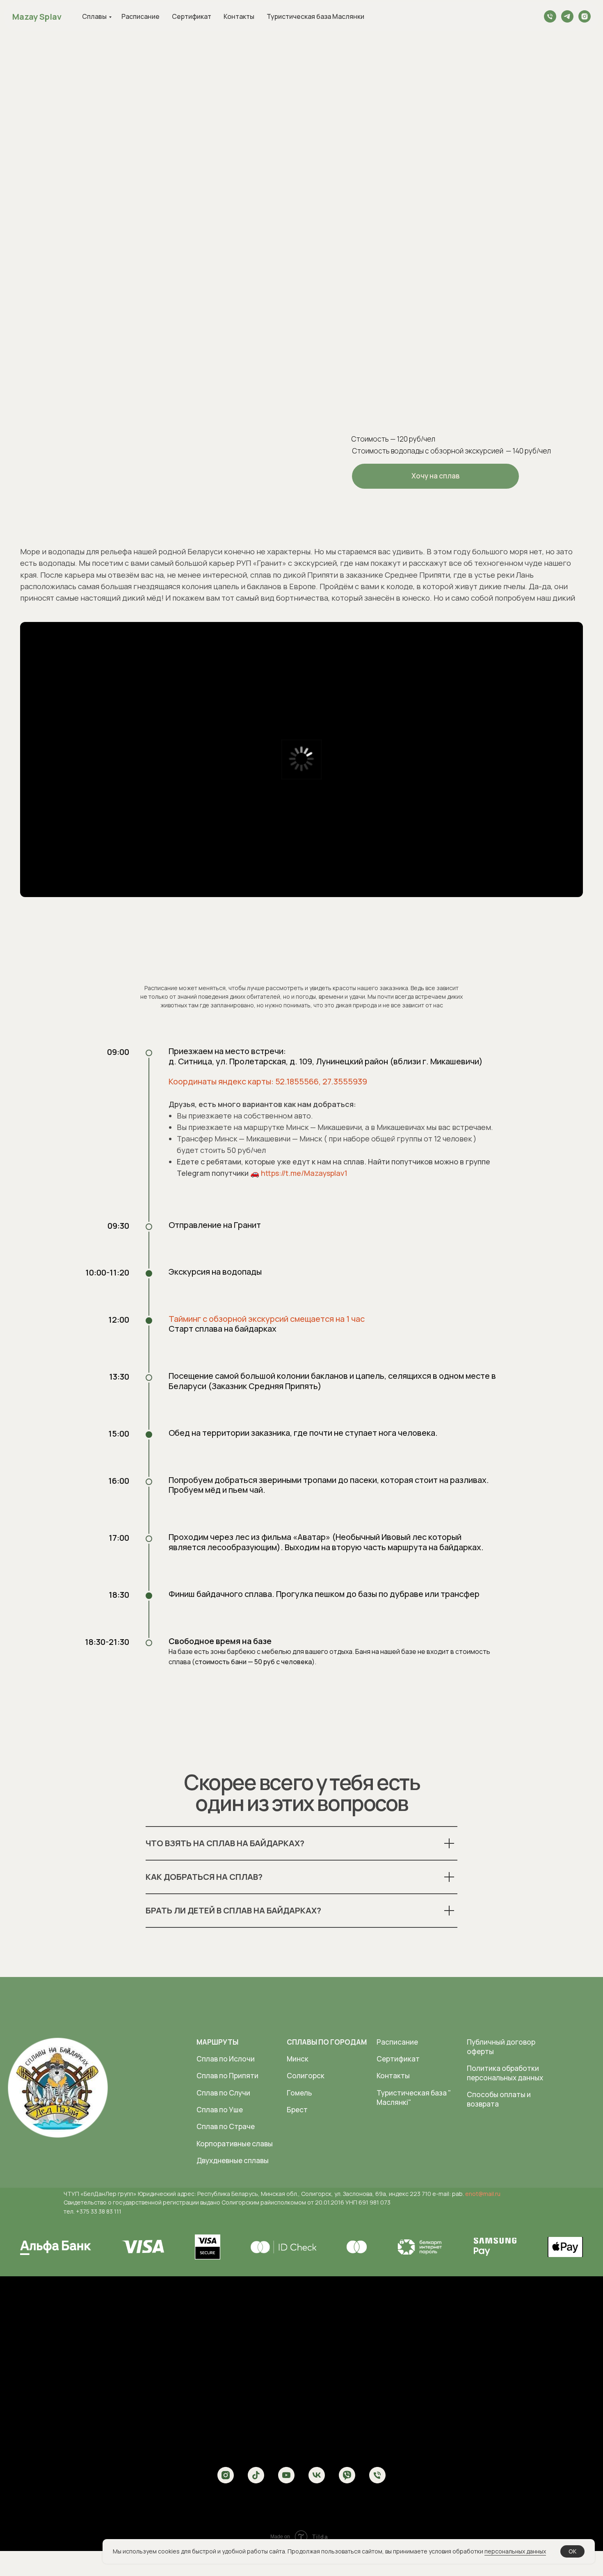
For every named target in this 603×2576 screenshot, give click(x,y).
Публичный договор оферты (501, 2047)
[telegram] (567, 16)
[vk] (317, 2475)
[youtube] (286, 2475)
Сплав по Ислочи (226, 2059)
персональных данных (515, 2551)
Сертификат (192, 16)
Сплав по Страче (226, 2126)
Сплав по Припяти (227, 2076)
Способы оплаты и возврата (499, 2099)
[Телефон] (550, 16)
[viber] (347, 2475)
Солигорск (306, 2076)
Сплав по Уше (220, 2110)
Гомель (299, 2093)
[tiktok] (256, 2475)
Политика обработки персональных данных (505, 2073)
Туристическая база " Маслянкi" (414, 2098)
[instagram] (585, 16)
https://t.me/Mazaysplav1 (304, 1173)
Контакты (239, 16)
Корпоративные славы (235, 2144)
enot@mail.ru (483, 2194)
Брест (297, 2110)
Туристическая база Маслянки (315, 16)
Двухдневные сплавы (233, 2160)
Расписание (140, 16)
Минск (298, 2059)
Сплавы (94, 16)
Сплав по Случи (223, 2093)
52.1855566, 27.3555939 (321, 1081)
